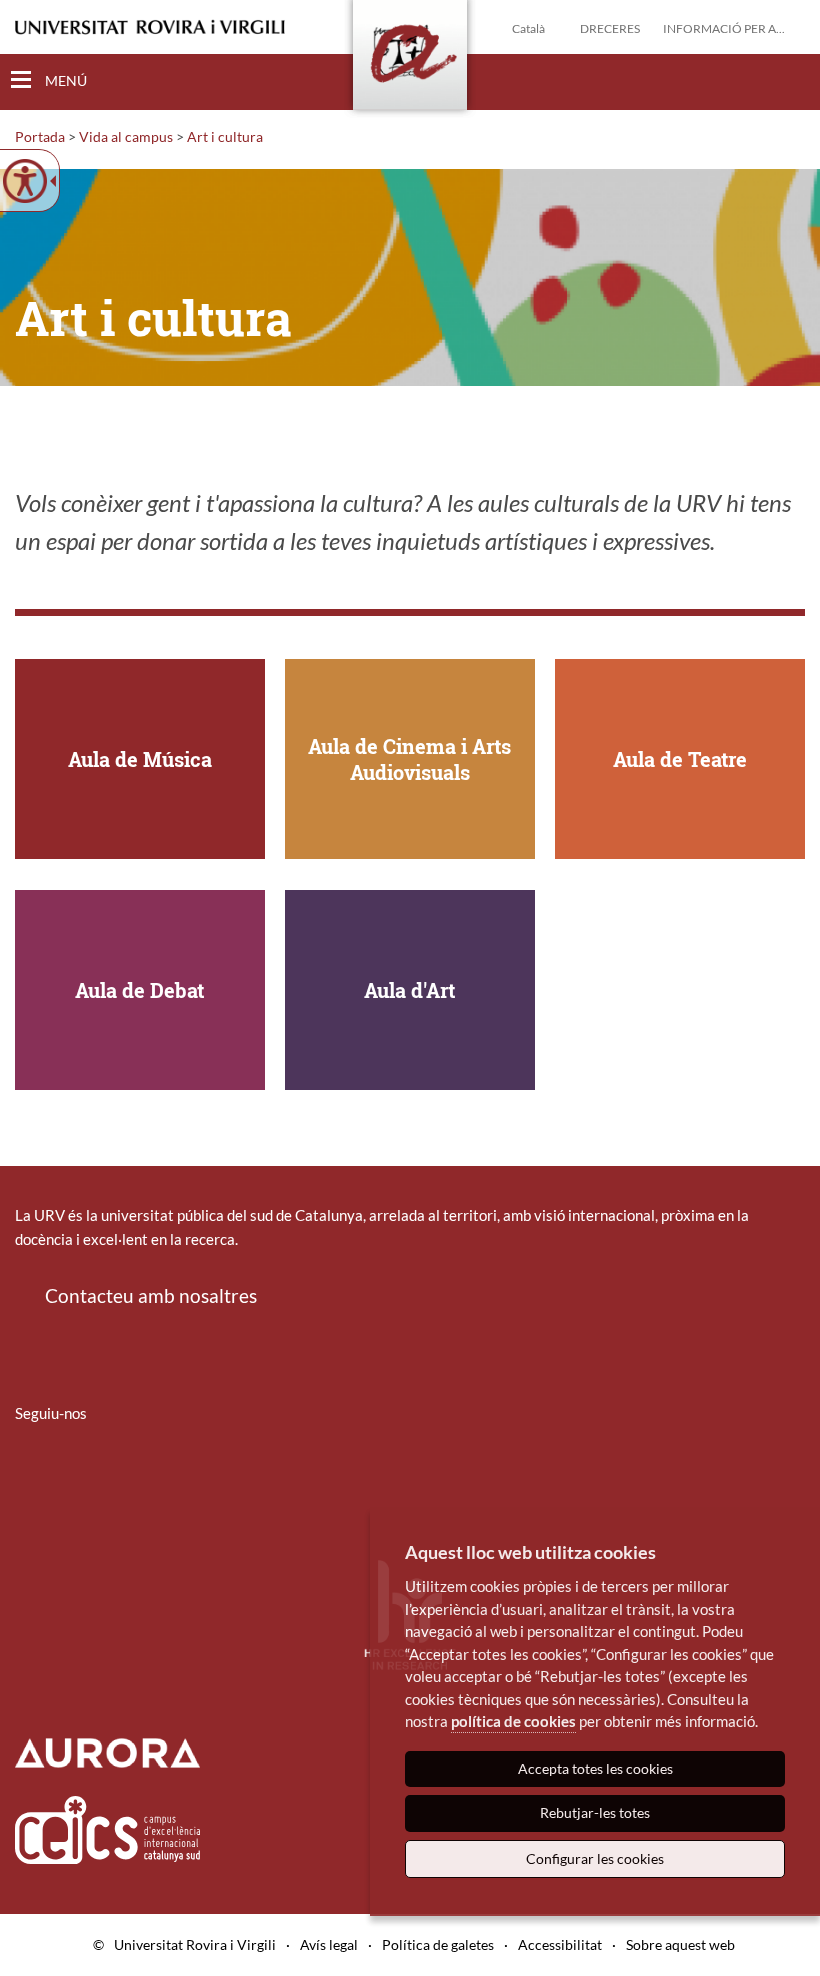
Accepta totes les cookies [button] (595, 1768)
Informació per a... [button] (724, 28)
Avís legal (329, 1944)
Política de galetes (438, 1944)
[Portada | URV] (410, 59)
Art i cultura (225, 136)
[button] (789, 81)
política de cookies (513, 1721)
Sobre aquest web (680, 1944)
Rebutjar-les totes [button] (595, 1812)
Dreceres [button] (610, 28)
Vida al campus (126, 136)
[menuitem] (28, 1472)
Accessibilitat (560, 1944)
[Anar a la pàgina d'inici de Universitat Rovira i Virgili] (150, 27)
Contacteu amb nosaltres (151, 1295)
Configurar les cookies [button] (595, 1858)
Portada (40, 136)
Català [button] (528, 28)
